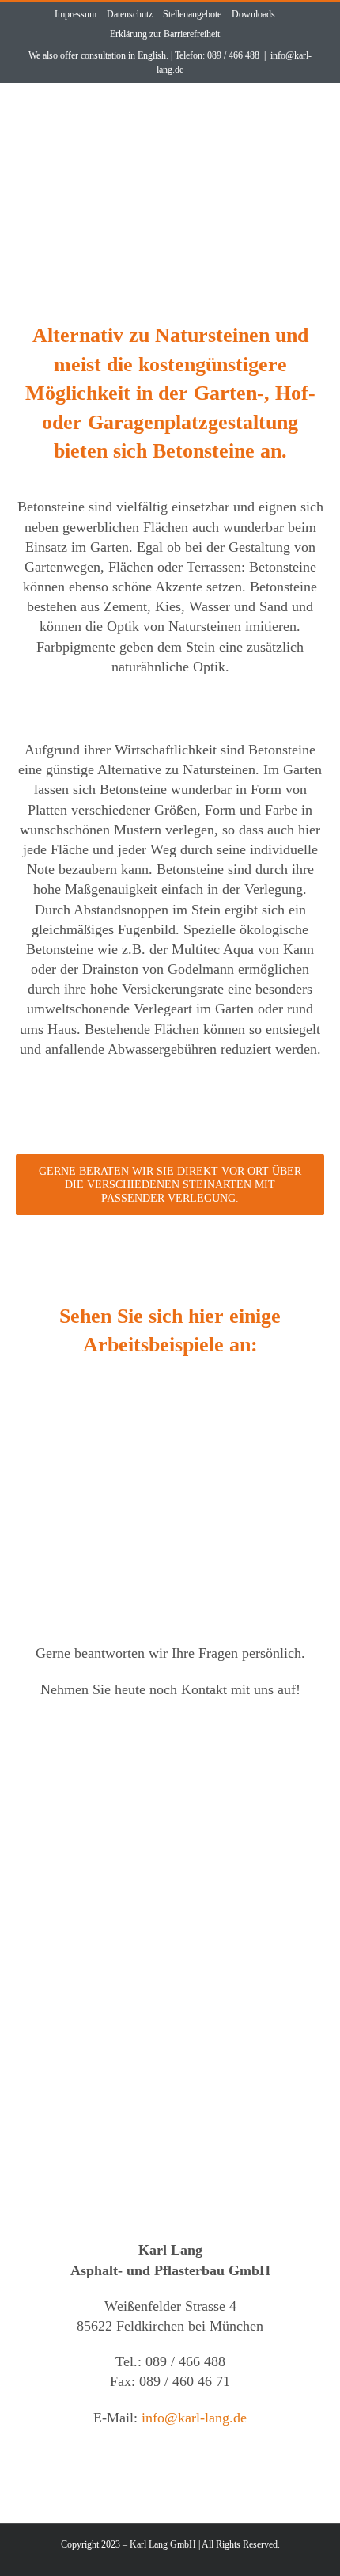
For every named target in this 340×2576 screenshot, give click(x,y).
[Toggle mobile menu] (305, 114)
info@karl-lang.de (194, 2418)
